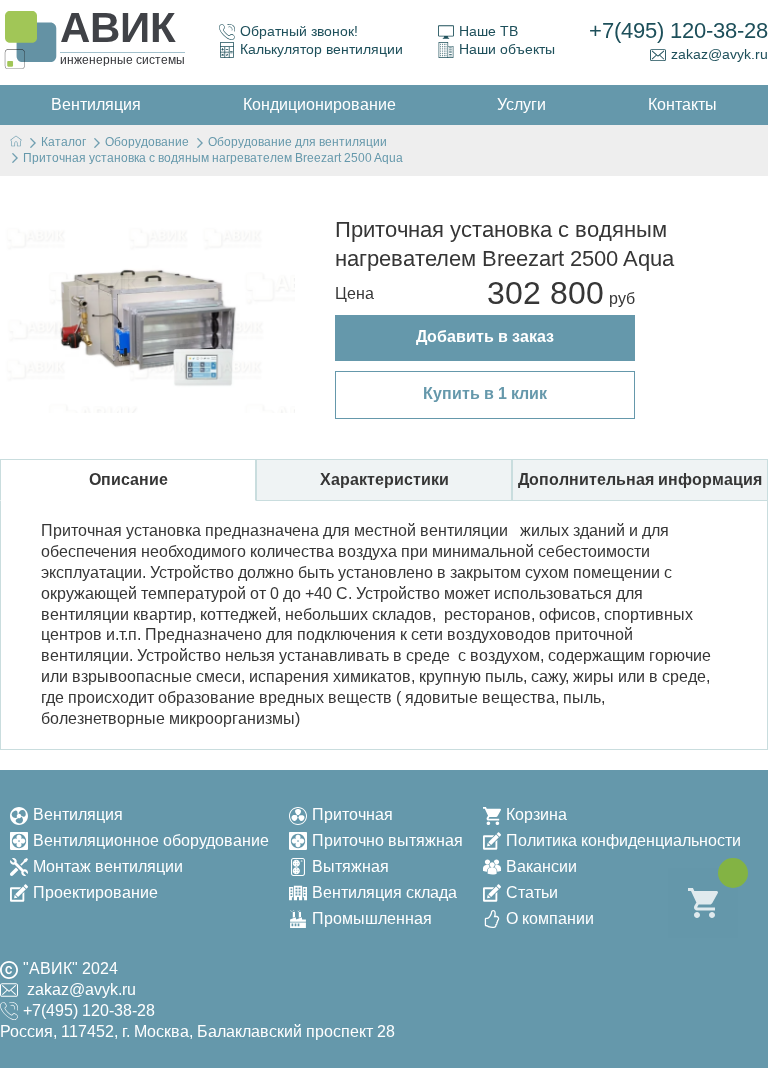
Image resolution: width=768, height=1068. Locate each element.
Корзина (536, 814)
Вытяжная (350, 866)
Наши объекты (507, 49)
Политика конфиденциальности (623, 840)
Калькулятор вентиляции (321, 49)
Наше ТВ (488, 31)
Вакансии (541, 866)
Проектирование (95, 892)
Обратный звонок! (299, 31)
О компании (550, 918)
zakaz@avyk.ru (719, 54)
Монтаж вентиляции (108, 866)
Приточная (352, 814)
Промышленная (372, 918)
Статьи (532, 892)
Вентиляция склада (384, 892)
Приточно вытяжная (387, 840)
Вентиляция (78, 814)
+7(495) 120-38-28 (678, 30)
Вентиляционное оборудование (151, 840)
